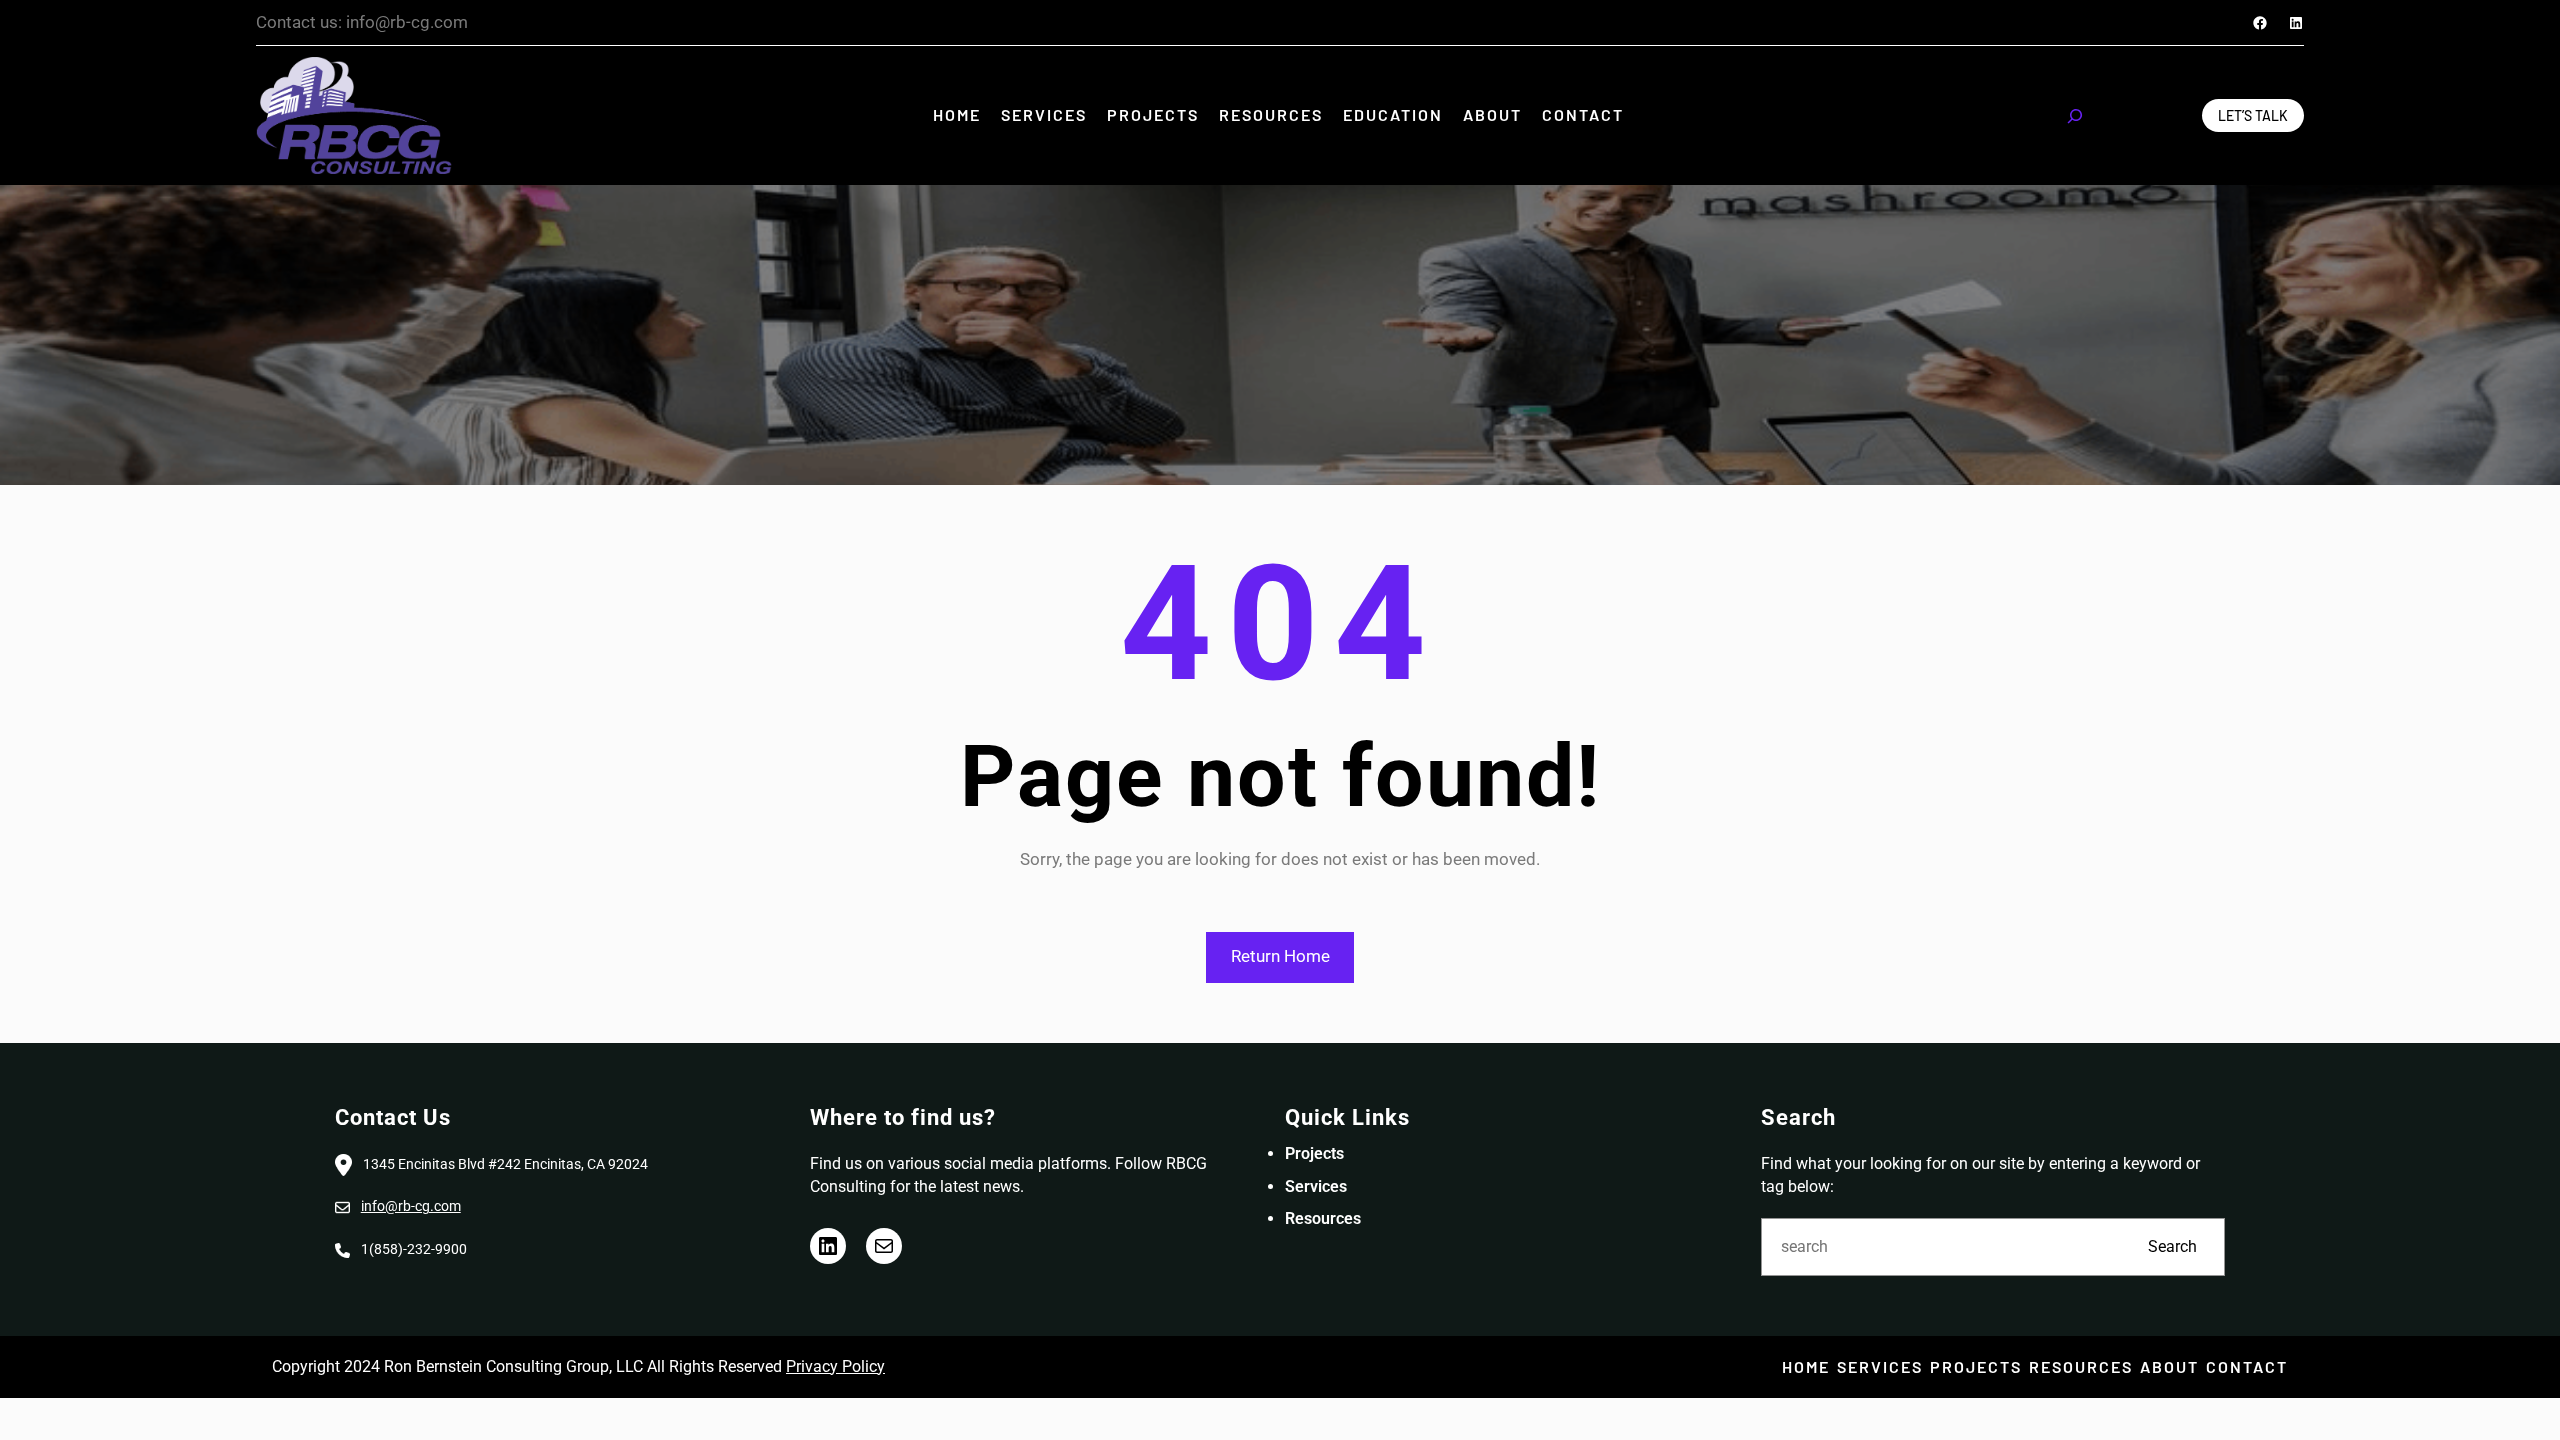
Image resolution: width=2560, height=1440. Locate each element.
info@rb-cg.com (411, 1206)
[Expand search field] (2075, 116)
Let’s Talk (2253, 115)
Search (2172, 1246)
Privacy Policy (835, 1366)
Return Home (1280, 956)
